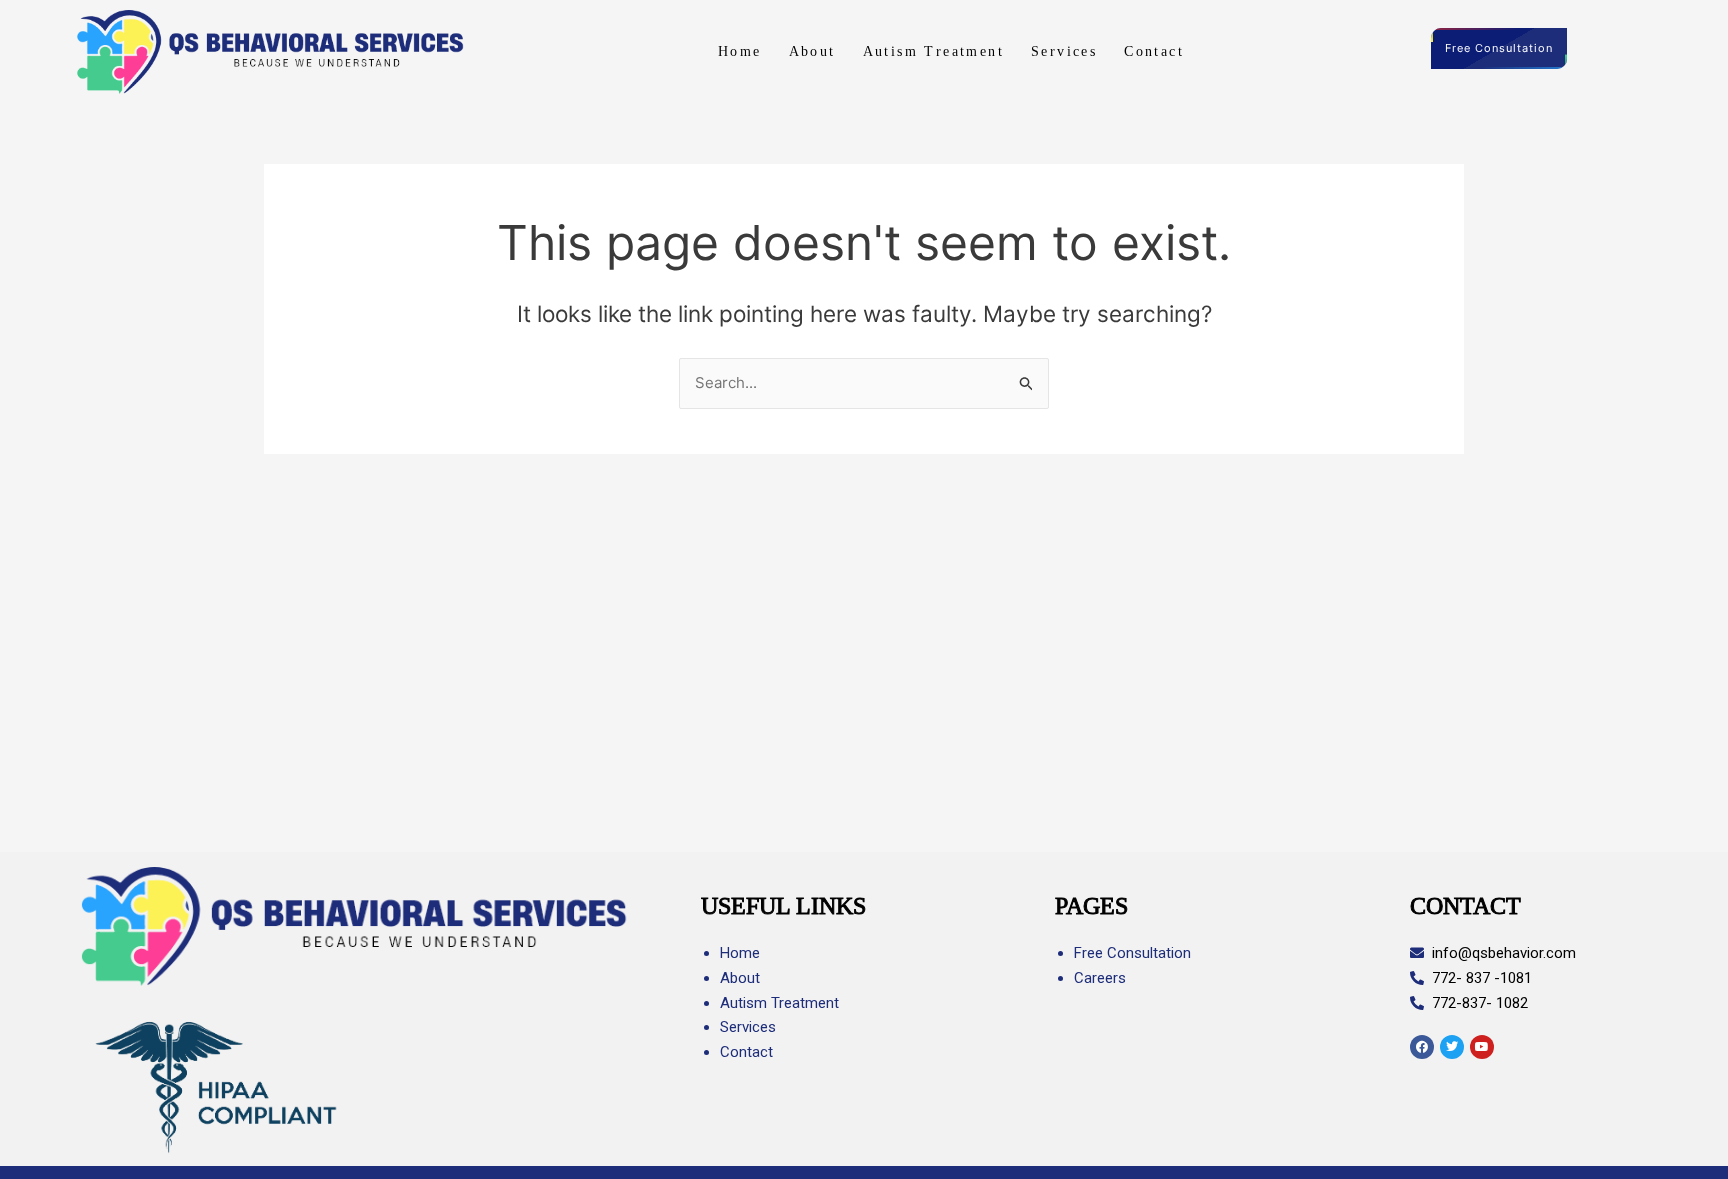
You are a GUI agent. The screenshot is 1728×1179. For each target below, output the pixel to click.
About (812, 51)
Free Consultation (1499, 48)
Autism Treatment (933, 51)
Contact (1154, 51)
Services (1064, 51)
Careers (1100, 978)
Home (740, 51)
